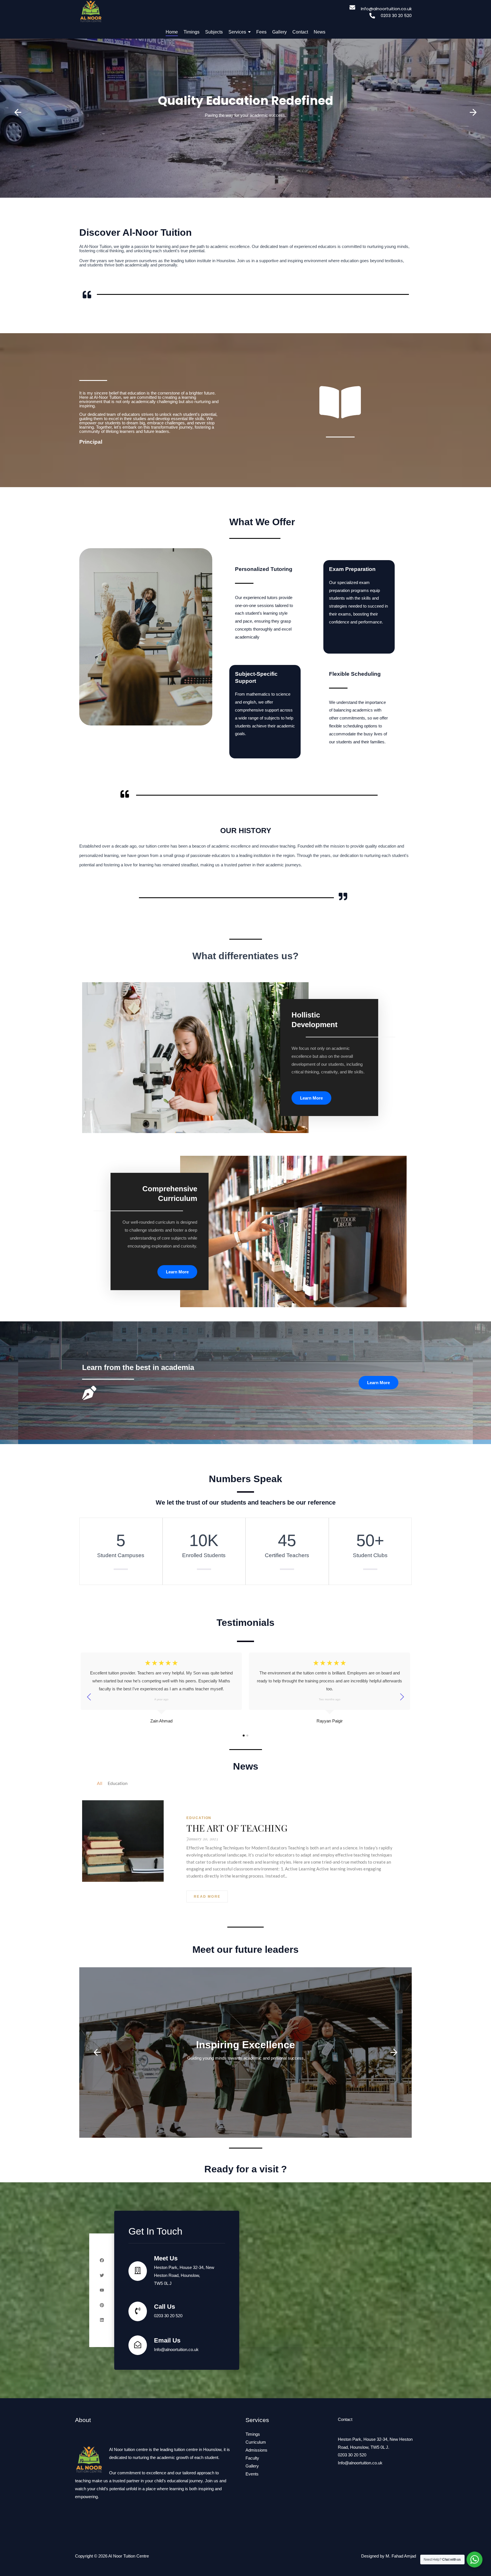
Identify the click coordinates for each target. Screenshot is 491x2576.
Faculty (252, 2458)
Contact (345, 2419)
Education (199, 1818)
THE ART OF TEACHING (237, 1828)
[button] (18, 112)
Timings (253, 2434)
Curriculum (256, 2442)
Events (252, 2474)
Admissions (256, 2450)
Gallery (252, 2466)
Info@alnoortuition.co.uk (360, 2463)
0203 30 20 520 (352, 2455)
